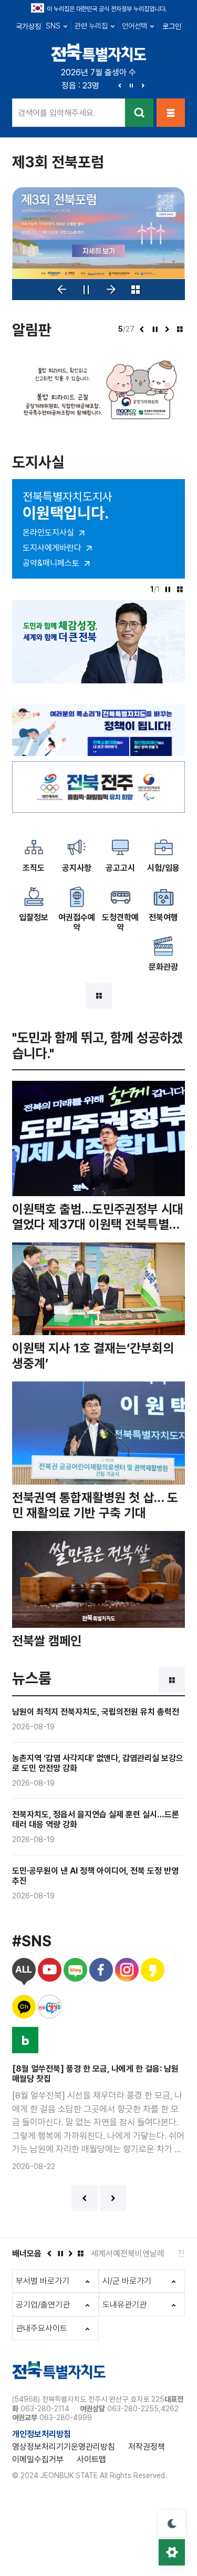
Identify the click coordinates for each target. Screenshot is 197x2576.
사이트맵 (91, 2459)
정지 (131, 85)
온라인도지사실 (48, 533)
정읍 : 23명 (80, 86)
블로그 (75, 1972)
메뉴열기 (171, 113)
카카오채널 (24, 2009)
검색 (139, 113)
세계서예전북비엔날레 (128, 2254)
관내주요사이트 (42, 2328)
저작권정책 (147, 2447)
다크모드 (172, 2523)
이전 (120, 85)
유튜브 (50, 1972)
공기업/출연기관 (43, 2305)
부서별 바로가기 (43, 2281)
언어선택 (134, 26)
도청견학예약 (120, 922)
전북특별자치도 (99, 52)
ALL (24, 1972)
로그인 (172, 26)
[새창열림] (98, 766)
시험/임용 (163, 868)
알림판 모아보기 (180, 329)
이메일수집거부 (38, 2459)
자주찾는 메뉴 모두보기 (99, 996)
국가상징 (28, 26)
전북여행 (163, 917)
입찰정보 (34, 917)
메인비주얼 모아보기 (136, 290)
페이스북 (101, 1972)
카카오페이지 (153, 1972)
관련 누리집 (91, 26)
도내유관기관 (125, 2305)
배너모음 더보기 (80, 2253)
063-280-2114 (45, 2409)
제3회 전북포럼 (58, 162)
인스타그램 (127, 1972)
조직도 (34, 868)
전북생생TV (50, 2009)
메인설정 (172, 2552)
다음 (143, 85)
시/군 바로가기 (127, 2281)
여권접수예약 (77, 922)
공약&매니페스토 (51, 563)
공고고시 (120, 868)
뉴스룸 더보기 (172, 1680)
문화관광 (163, 967)
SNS (53, 26)
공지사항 (77, 868)
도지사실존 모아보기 (180, 589)
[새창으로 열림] (98, 233)
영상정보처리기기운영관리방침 (64, 2447)
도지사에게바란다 (52, 548)
